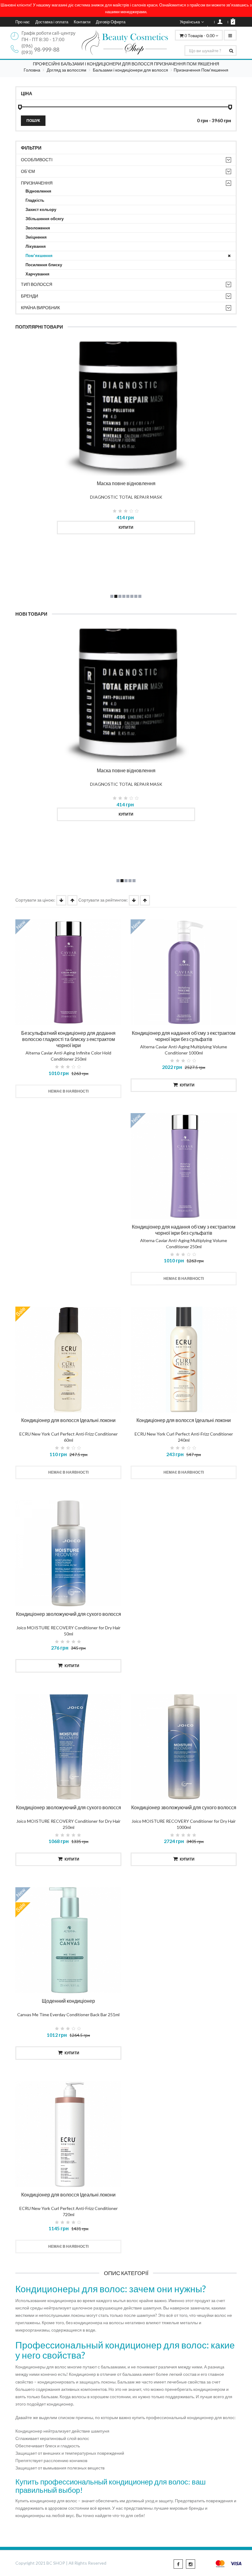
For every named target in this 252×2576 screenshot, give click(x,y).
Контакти (82, 22)
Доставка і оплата (52, 22)
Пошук (33, 121)
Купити (126, 527)
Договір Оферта (111, 22)
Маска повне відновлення (126, 483)
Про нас (23, 22)
